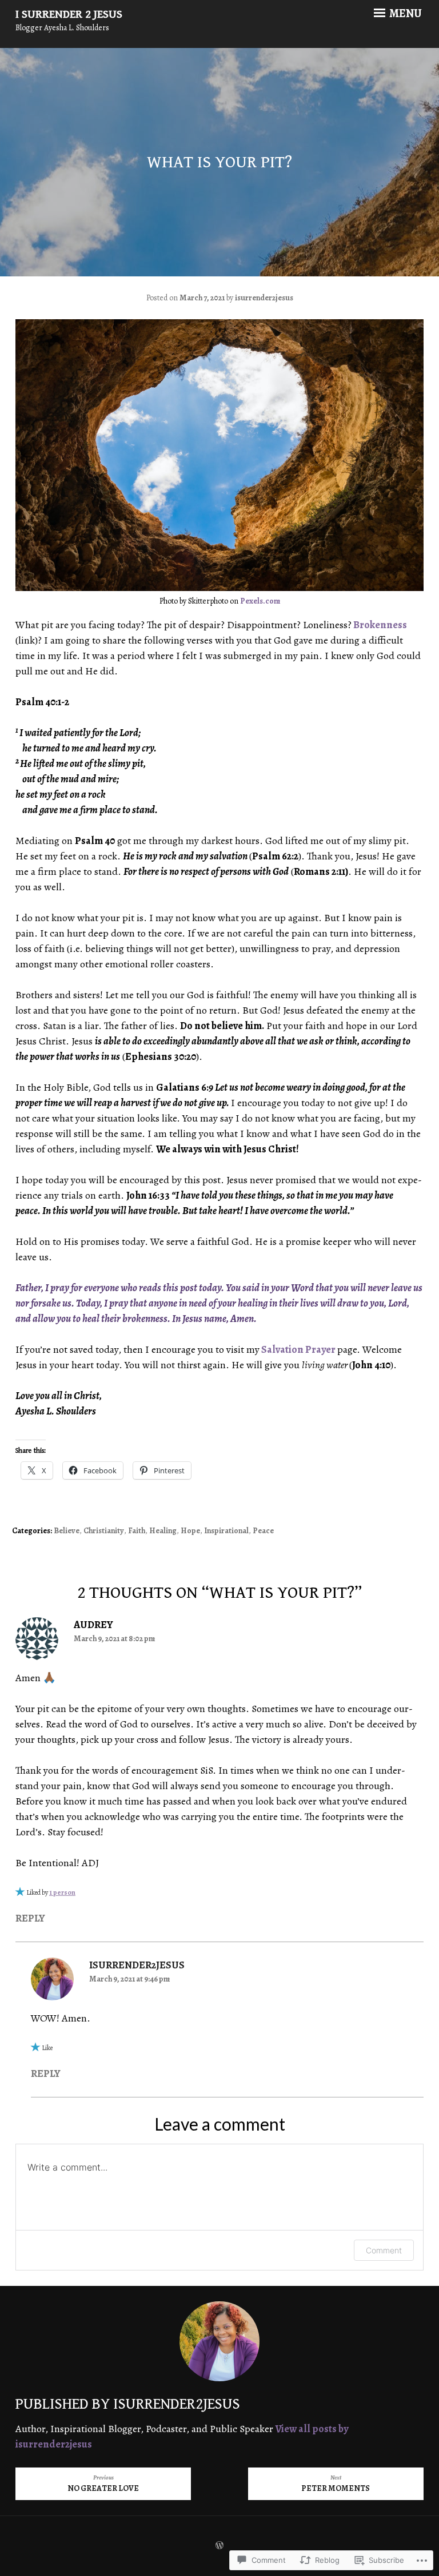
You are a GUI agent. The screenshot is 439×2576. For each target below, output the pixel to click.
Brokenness (380, 625)
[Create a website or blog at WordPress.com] (219, 2546)
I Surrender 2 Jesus (69, 15)
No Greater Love (103, 2483)
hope (190, 1531)
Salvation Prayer (298, 1349)
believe (67, 1531)
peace (263, 1531)
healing (163, 1531)
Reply (30, 1918)
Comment (384, 2250)
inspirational (226, 1531)
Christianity (104, 1531)
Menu (405, 14)
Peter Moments (336, 2483)
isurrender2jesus (264, 298)
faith (137, 1531)
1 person (62, 1892)
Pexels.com (260, 601)
